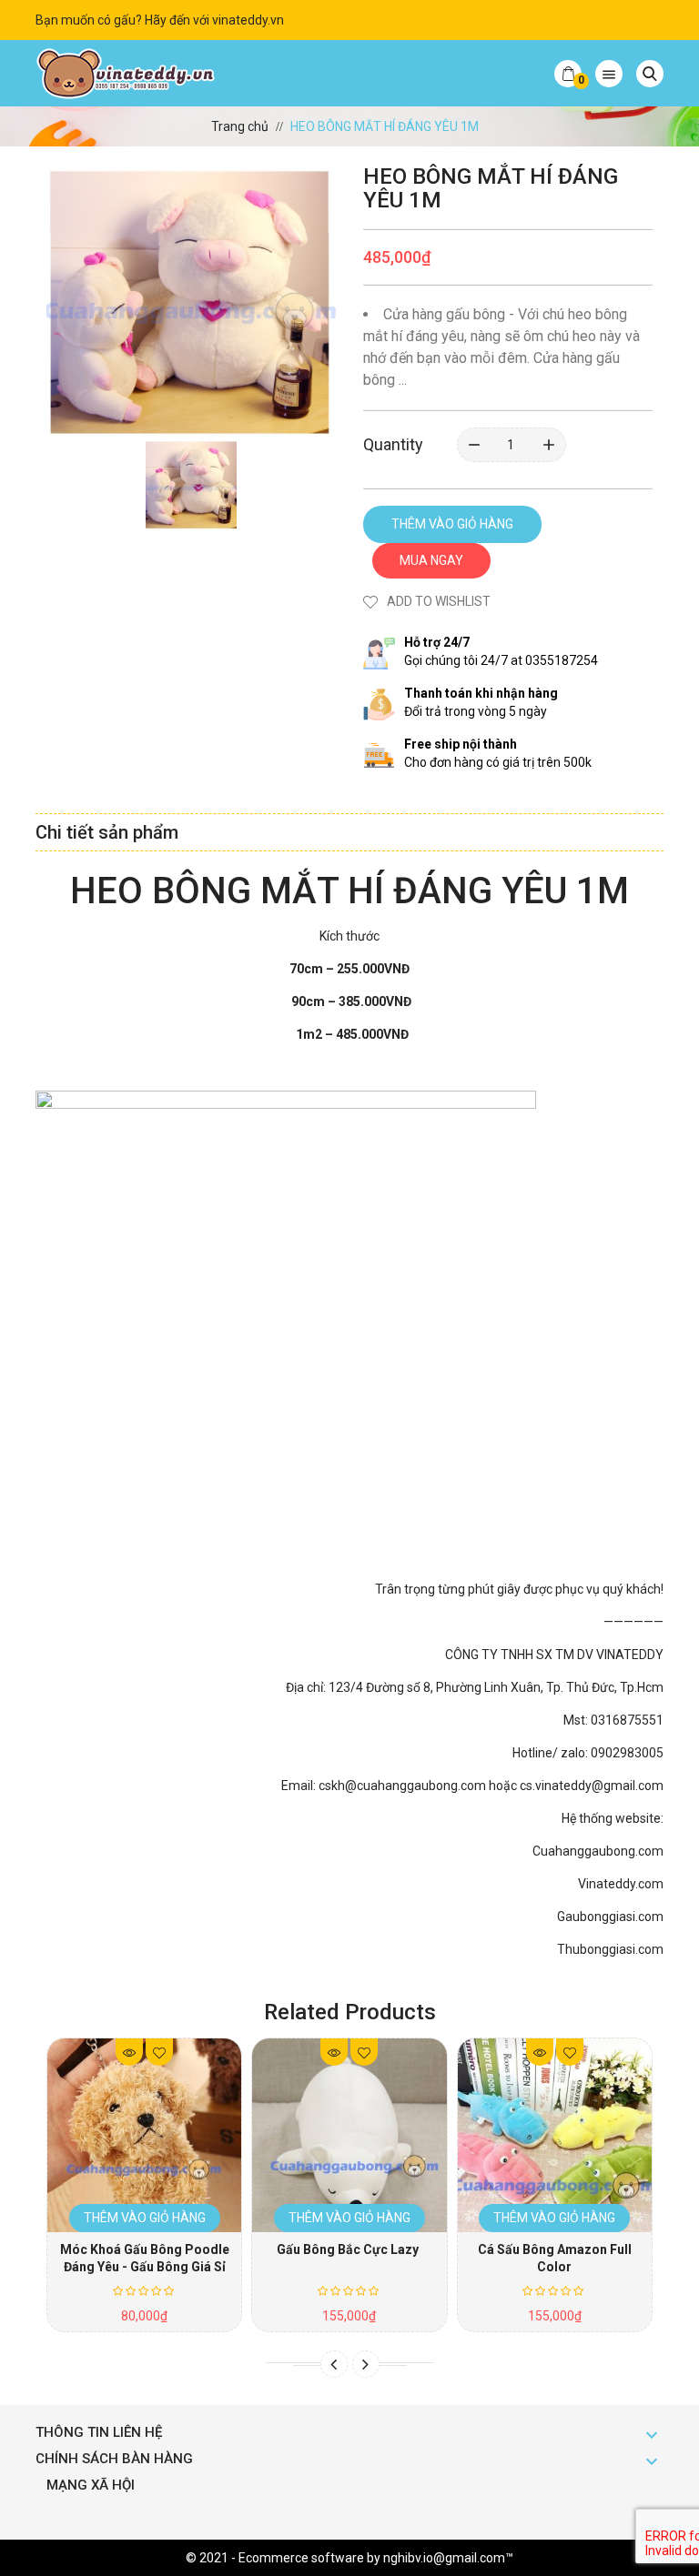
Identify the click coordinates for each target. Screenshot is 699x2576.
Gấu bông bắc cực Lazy (349, 2249)
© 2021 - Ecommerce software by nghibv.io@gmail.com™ (349, 2558)
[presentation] (334, 2364)
